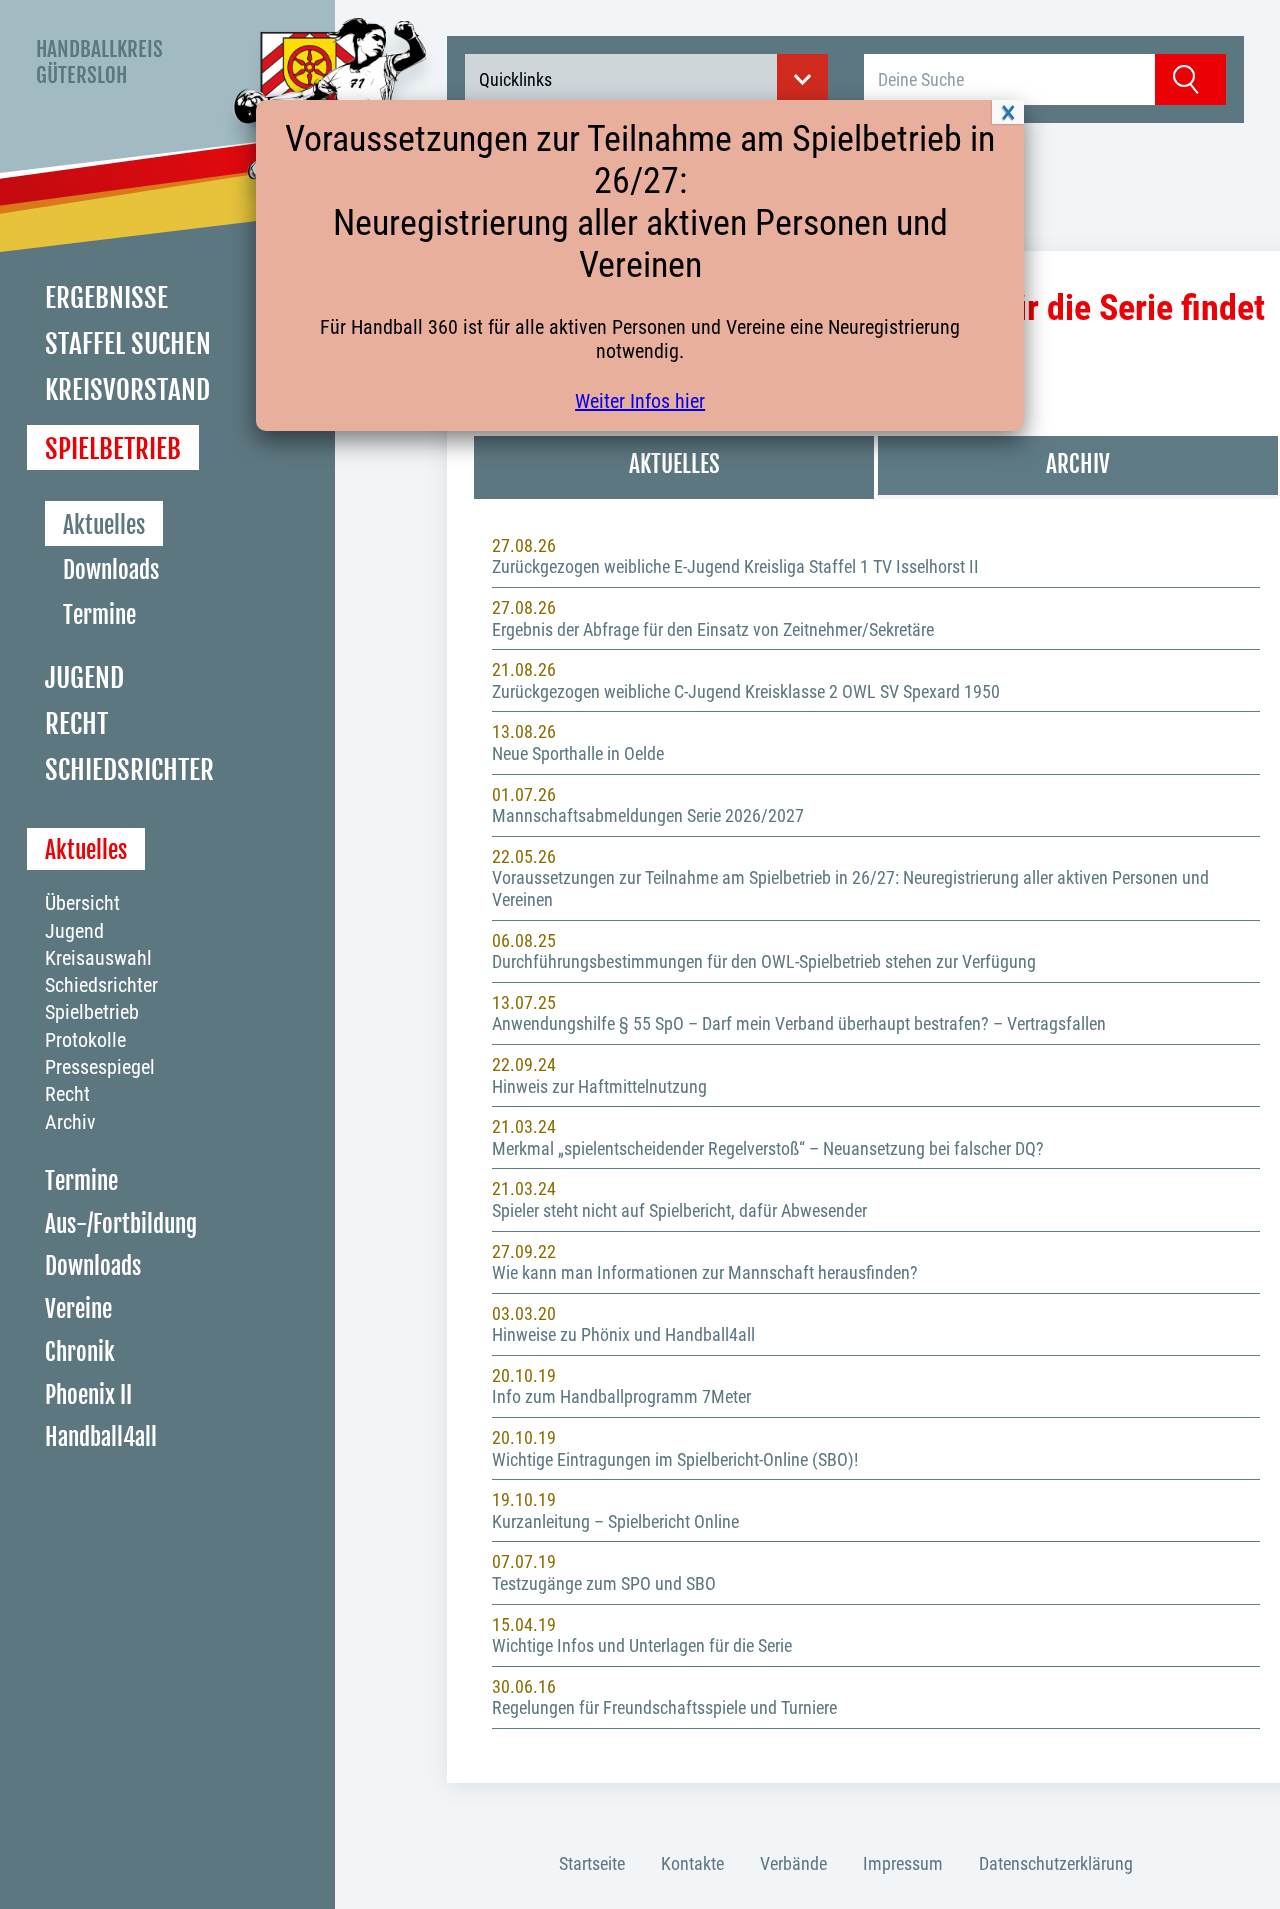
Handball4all (101, 1437)
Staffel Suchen (128, 344)
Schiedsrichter (129, 770)
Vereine (78, 1309)
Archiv (70, 1121)
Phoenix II (88, 1394)
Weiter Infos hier (640, 401)
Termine (99, 615)
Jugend (84, 678)
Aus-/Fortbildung (121, 1223)
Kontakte (692, 1863)
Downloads (111, 570)
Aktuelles (104, 525)
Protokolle (85, 1040)
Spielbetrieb (113, 448)
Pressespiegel (100, 1067)
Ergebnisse (106, 298)
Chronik (80, 1351)
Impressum (903, 1863)
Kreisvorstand (127, 390)
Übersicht (82, 903)
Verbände (793, 1863)
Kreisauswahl (98, 958)
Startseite (592, 1863)
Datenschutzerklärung (1056, 1863)
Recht (76, 724)
